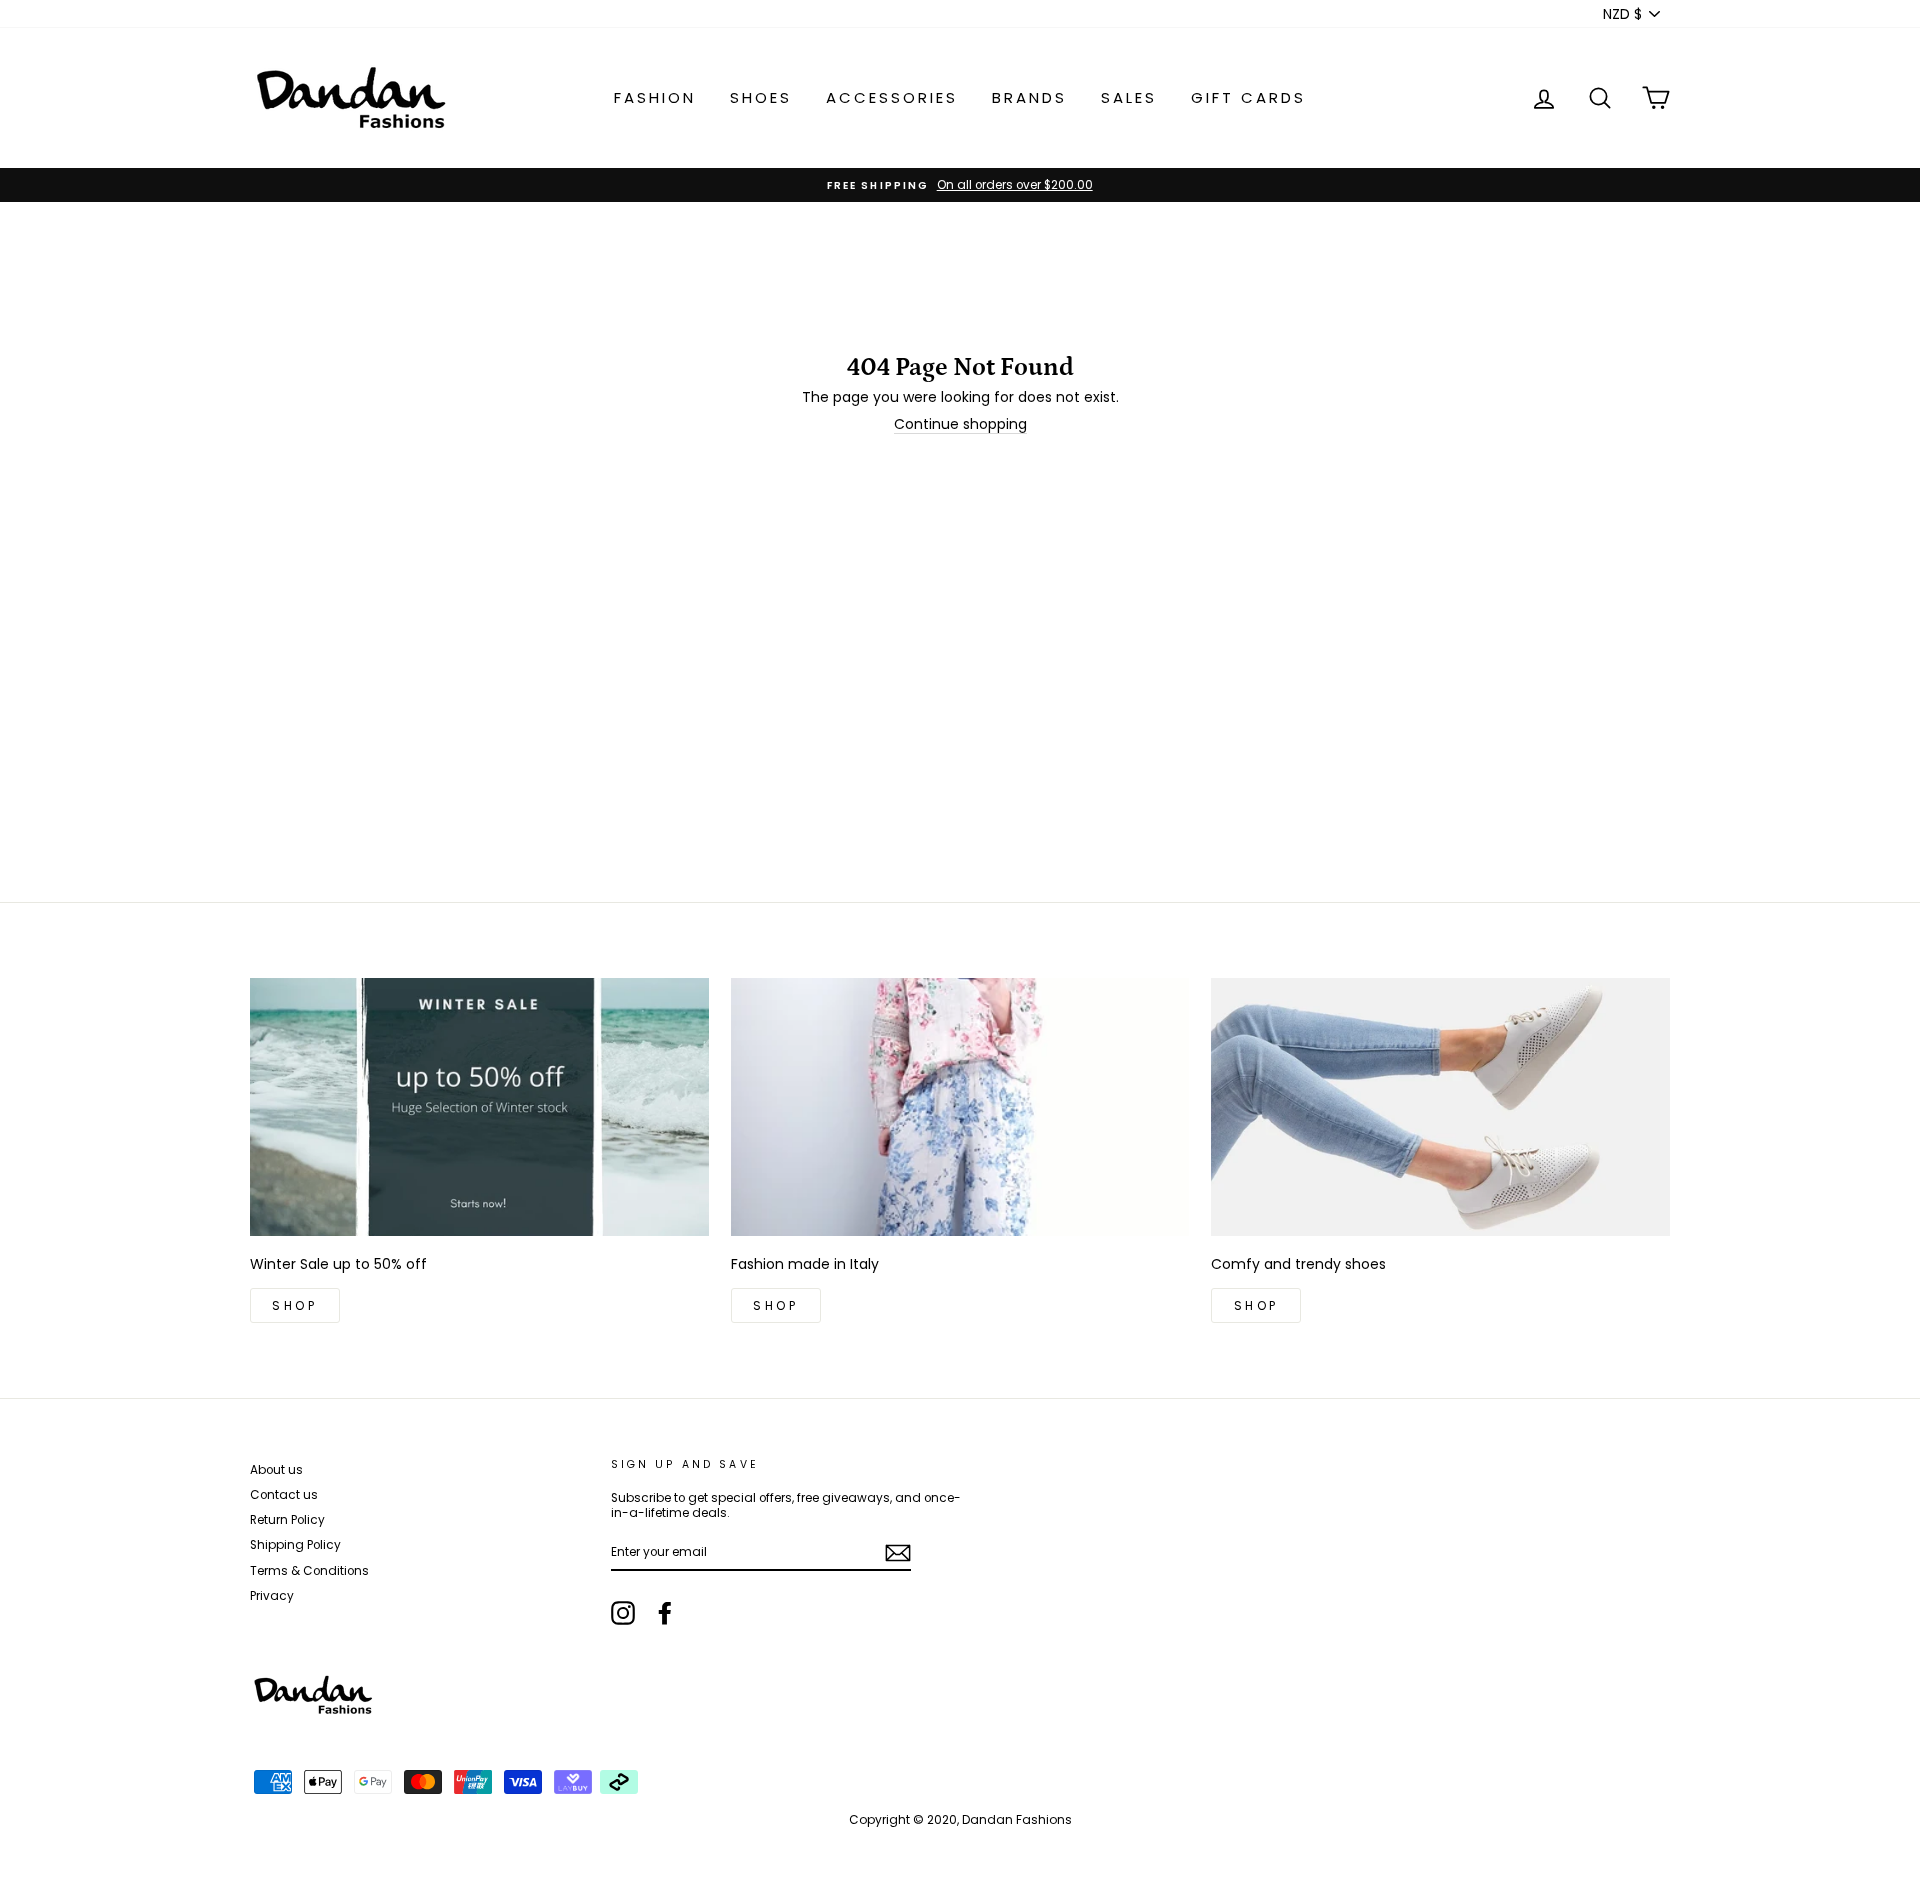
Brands (1029, 97)
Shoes (761, 97)
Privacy (272, 1596)
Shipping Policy (295, 1545)
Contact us (284, 1495)
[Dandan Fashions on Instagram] (623, 1613)
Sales (1129, 97)
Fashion (655, 97)
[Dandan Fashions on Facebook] (665, 1613)
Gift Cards (1248, 97)
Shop (294, 1305)
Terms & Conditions (309, 1571)
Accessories (892, 97)
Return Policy (287, 1520)
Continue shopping (960, 425)
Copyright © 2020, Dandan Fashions (960, 1819)
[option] (960, 185)
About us (276, 1470)
